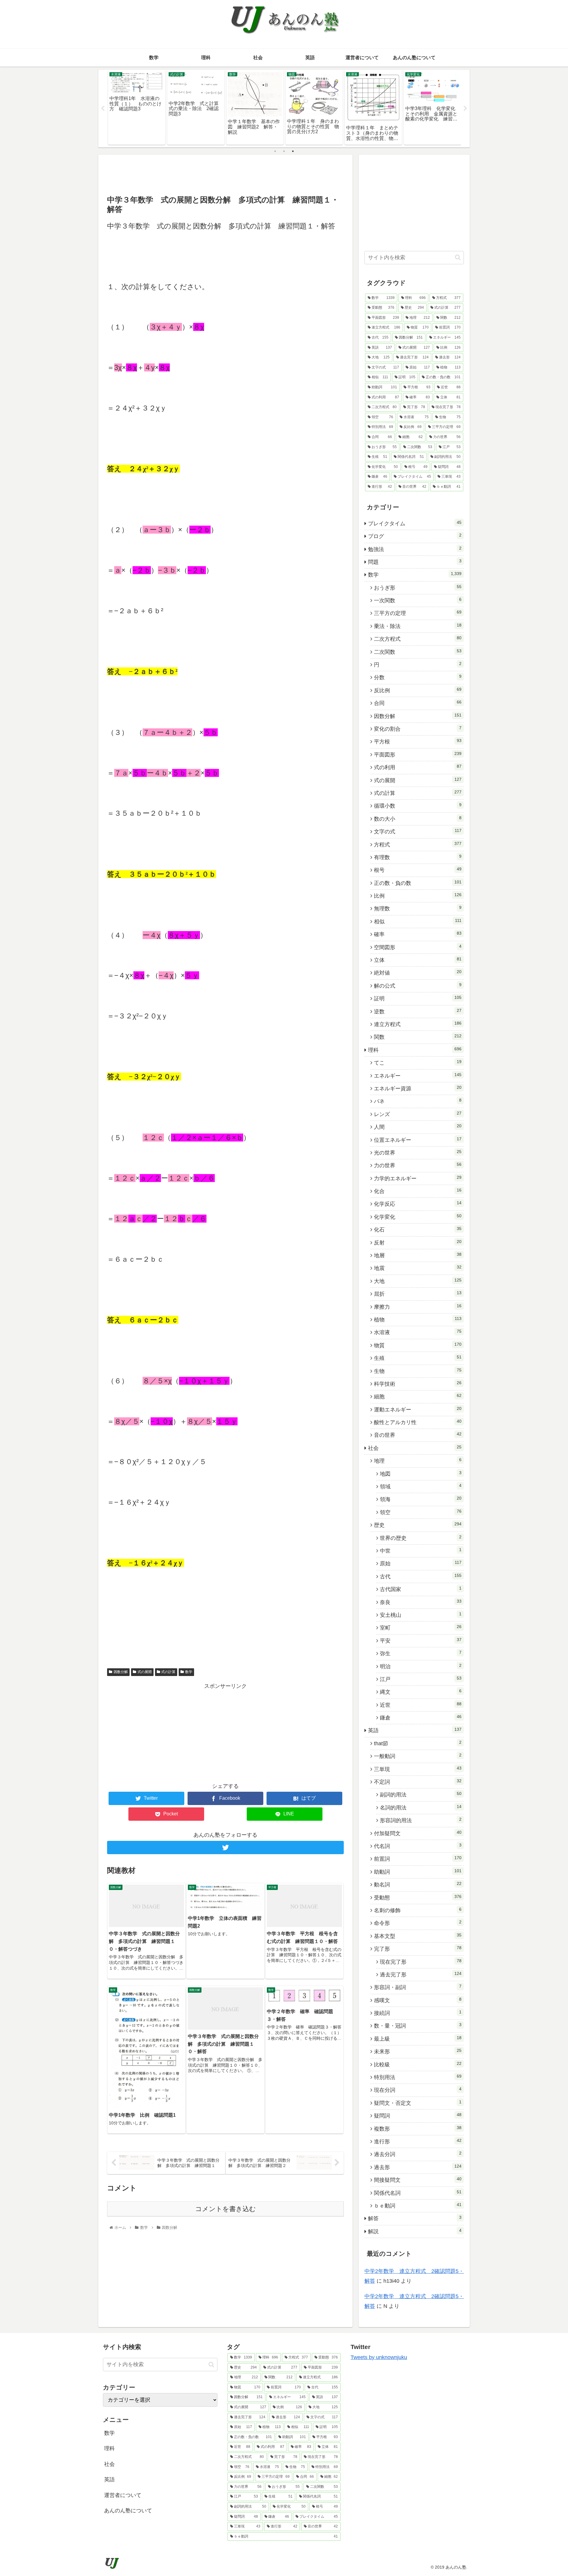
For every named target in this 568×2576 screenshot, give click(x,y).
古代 (421, 1576)
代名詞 (418, 1846)
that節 (418, 1743)
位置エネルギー (418, 1140)
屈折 (418, 1294)
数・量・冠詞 (418, 2026)
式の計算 (168, 1672)
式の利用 (418, 767)
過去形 (418, 2167)
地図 (421, 1474)
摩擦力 (418, 1307)
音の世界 (418, 1435)
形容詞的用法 (421, 1820)
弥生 (421, 1653)
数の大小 (418, 819)
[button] (458, 257)
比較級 (418, 2064)
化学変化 (418, 1217)
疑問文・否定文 (418, 2103)
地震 (418, 1268)
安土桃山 (421, 1615)
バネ (418, 1101)
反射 (418, 1242)
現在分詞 (418, 2090)
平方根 (418, 741)
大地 (418, 1281)
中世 (421, 1551)
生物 (418, 1371)
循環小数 (418, 806)
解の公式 (418, 986)
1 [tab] (275, 151)
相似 (418, 921)
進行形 (418, 2141)
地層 (418, 1255)
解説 (415, 2231)
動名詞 (418, 1884)
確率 (418, 934)
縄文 (421, 1692)
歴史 (418, 1525)
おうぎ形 (418, 587)
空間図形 (418, 947)
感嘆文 (418, 2000)
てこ (418, 1062)
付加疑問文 (418, 1833)
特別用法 (418, 2077)
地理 (418, 1461)
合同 (418, 703)
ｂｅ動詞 (418, 2205)
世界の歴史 (421, 1538)
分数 (418, 677)
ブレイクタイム (415, 523)
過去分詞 (418, 2154)
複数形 (418, 2129)
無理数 (418, 908)
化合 (418, 1191)
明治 (421, 1666)
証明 (418, 998)
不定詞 (418, 1782)
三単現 (418, 1769)
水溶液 (418, 1332)
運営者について (123, 2495)
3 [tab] (293, 151)
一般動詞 (418, 1756)
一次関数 (418, 600)
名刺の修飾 (418, 1910)
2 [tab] (284, 151)
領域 (421, 1486)
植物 (418, 1319)
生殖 (418, 1358)
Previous (103, 109)
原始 (421, 1563)
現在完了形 (421, 1962)
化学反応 (418, 1204)
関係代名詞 (418, 2193)
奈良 (421, 1602)
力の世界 (418, 1165)
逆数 (418, 1011)
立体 (418, 960)
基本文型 (418, 1936)
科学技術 (418, 1384)
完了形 (418, 1949)
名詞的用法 (421, 1807)
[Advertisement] (225, 174)
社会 (415, 1448)
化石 (418, 1229)
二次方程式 (418, 639)
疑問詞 (418, 2115)
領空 (421, 1512)
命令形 (418, 1923)
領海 (421, 1499)
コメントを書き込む (226, 2209)
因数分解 (121, 1672)
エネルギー (418, 1076)
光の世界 (418, 1152)
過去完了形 (421, 1974)
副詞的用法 (421, 1794)
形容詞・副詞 (418, 1987)
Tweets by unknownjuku (379, 2357)
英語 (415, 1730)
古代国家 (421, 1589)
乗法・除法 (418, 626)
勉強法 (415, 549)
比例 (418, 896)
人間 (418, 1127)
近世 (421, 1705)
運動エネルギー (418, 1409)
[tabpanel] (137, 107)
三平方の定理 (418, 613)
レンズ (418, 1114)
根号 (418, 870)
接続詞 (418, 2013)
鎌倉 (421, 1717)
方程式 (418, 844)
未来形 (418, 2051)
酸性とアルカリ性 (418, 1422)
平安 (421, 1640)
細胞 (418, 1396)
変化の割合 (418, 729)
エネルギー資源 (418, 1088)
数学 (189, 1672)
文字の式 (418, 831)
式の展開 (145, 1672)
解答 (415, 2218)
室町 (421, 1627)
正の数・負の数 (418, 883)
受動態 (418, 1897)
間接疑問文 (418, 2180)
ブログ (415, 536)
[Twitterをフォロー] (225, 1848)
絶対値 (418, 973)
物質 (418, 1345)
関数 (418, 1037)
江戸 (421, 1679)
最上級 (418, 2039)
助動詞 (418, 1872)
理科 (415, 1050)
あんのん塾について (128, 2511)
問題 (415, 562)
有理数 (418, 857)
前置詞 (418, 1859)
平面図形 (418, 754)
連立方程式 (418, 1024)
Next (465, 109)
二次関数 (418, 652)
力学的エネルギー (418, 1178)
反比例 (418, 690)
